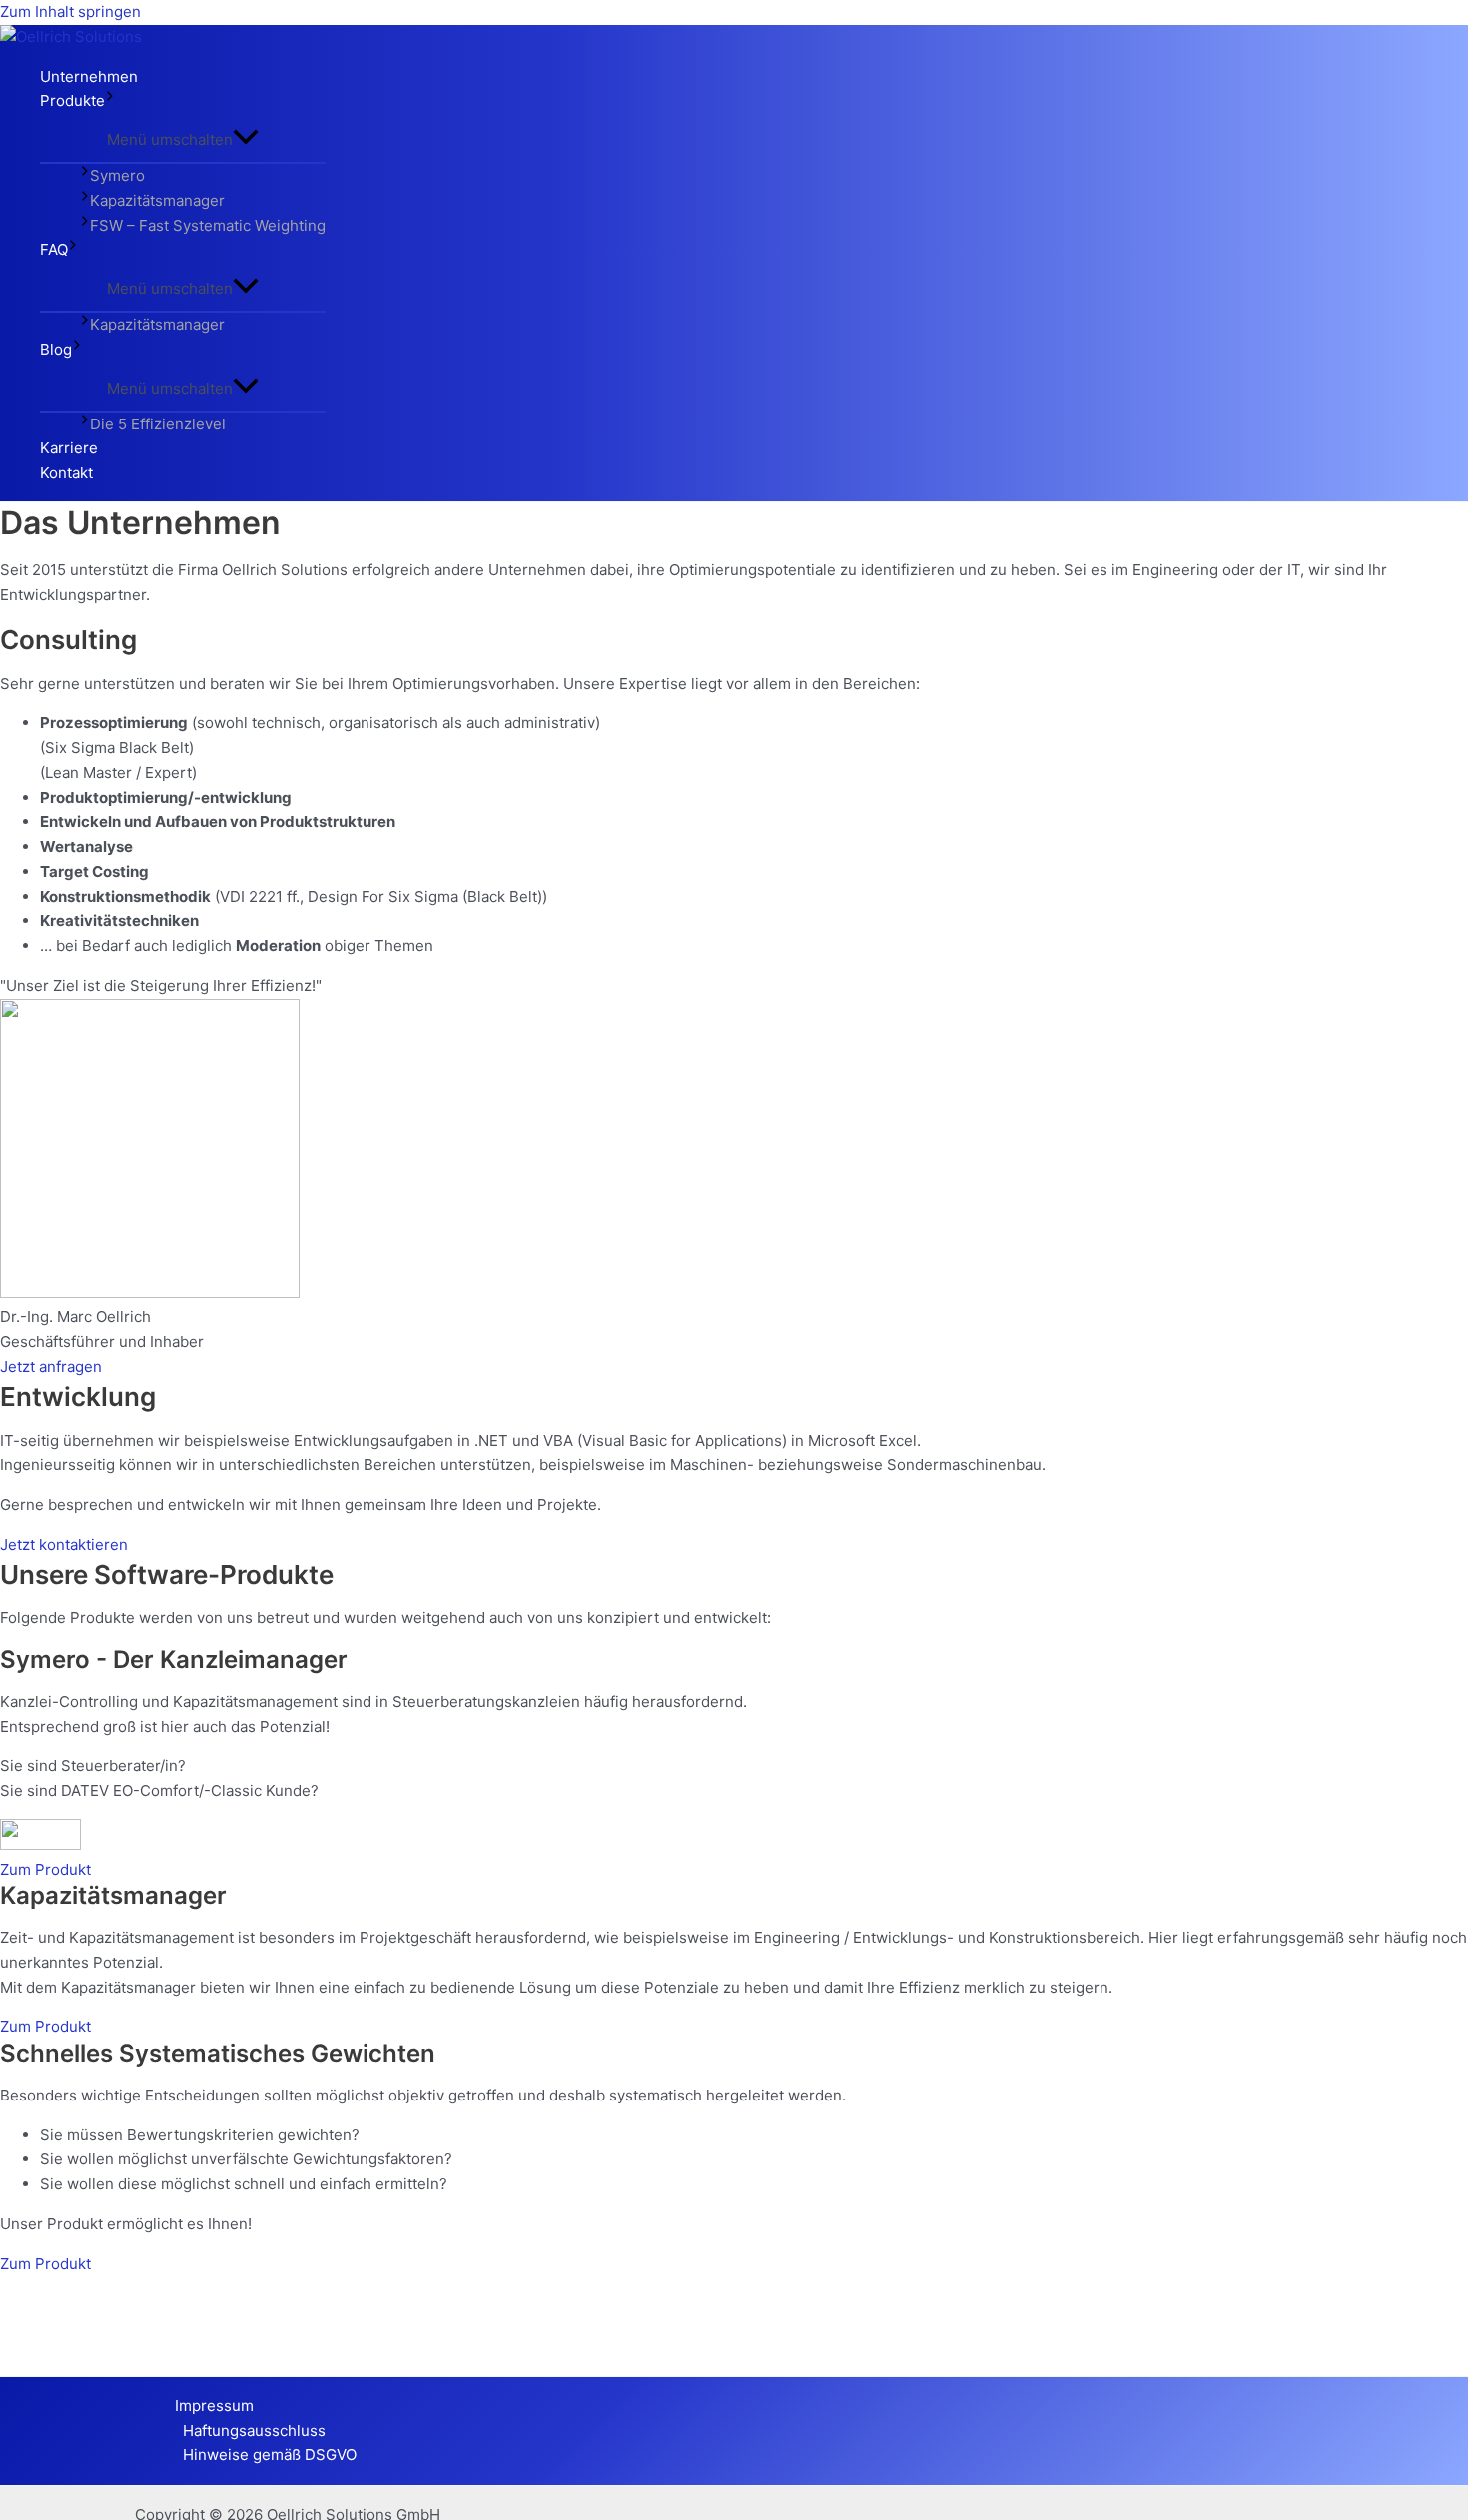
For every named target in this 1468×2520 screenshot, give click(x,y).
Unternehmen (89, 76)
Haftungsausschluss (254, 2431)
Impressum (214, 2406)
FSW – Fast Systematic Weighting (208, 225)
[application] (110, 101)
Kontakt (66, 473)
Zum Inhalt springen (70, 11)
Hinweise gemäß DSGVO (270, 2455)
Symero (117, 175)
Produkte (72, 100)
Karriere (69, 448)
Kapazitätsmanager (157, 200)
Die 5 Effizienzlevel (158, 424)
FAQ (54, 249)
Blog (56, 349)
